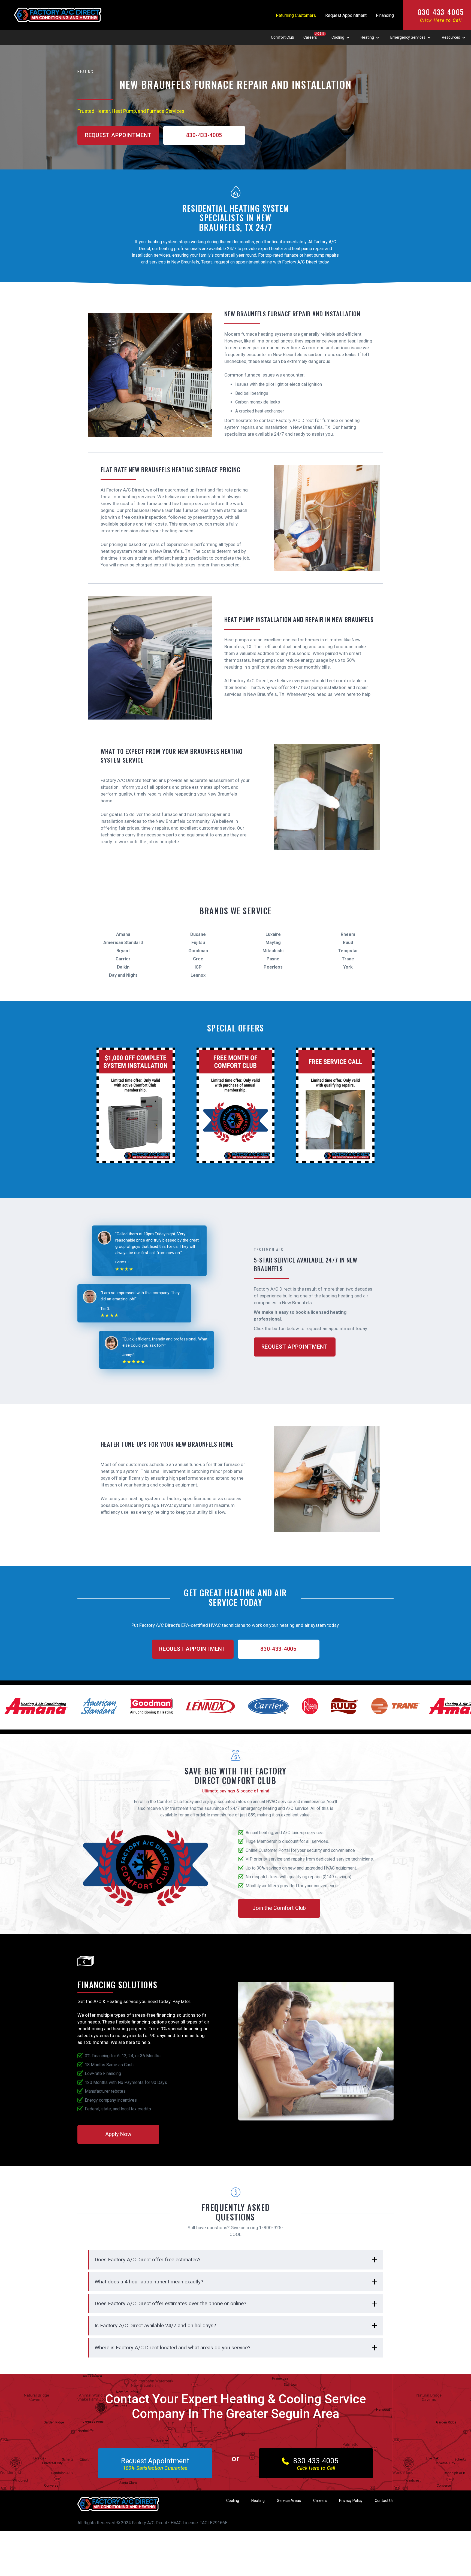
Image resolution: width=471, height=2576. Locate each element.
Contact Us (384, 2501)
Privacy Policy (351, 2501)
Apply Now (118, 2134)
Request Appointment (346, 15)
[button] (341, 38)
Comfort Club (283, 37)
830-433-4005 (441, 15)
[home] (58, 8)
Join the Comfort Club (279, 1908)
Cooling (233, 2501)
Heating (258, 2501)
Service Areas (289, 2501)
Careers (310, 37)
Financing (385, 15)
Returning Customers (296, 15)
